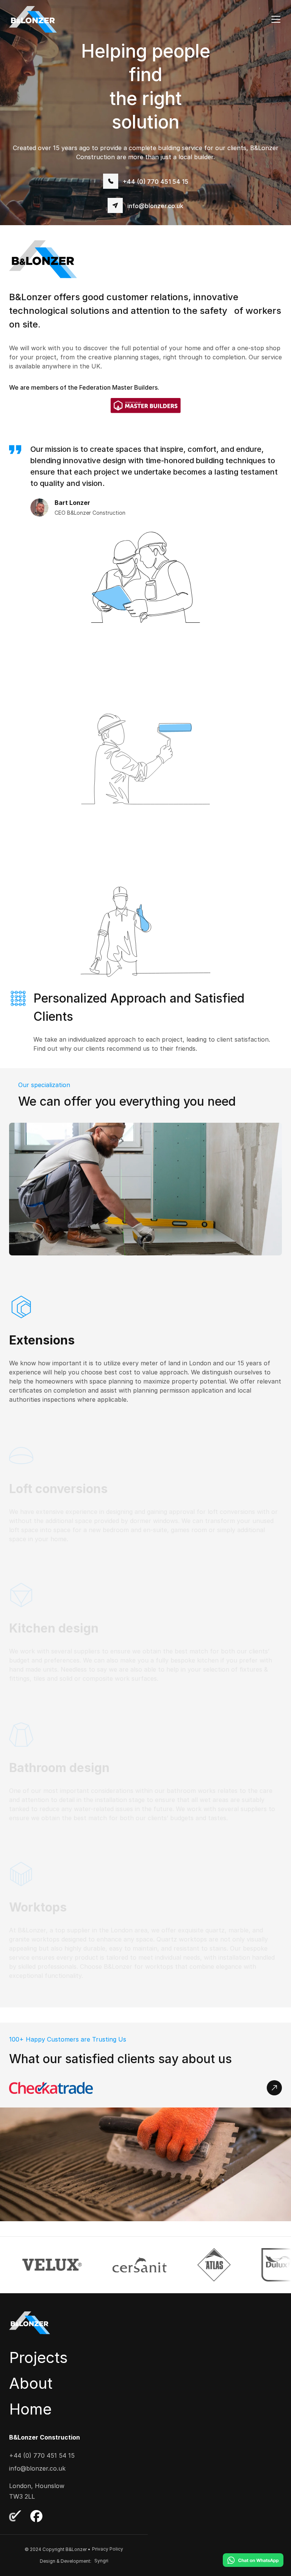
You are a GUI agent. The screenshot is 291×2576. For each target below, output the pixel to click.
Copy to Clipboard (146, 205)
